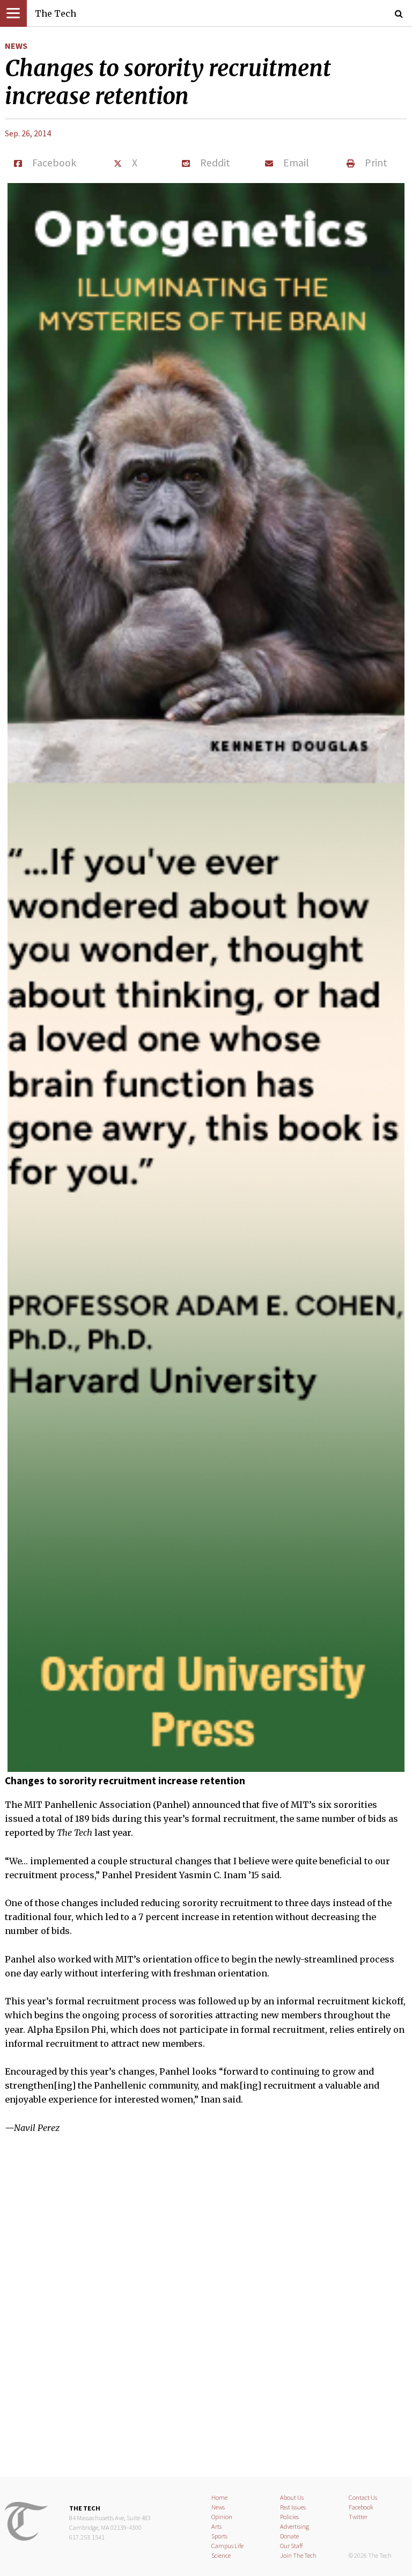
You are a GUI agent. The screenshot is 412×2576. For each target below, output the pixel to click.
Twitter (358, 2517)
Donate (289, 2536)
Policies (289, 2517)
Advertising (295, 2526)
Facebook (361, 2507)
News (16, 46)
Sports (219, 2536)
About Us (292, 2497)
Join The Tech (298, 2555)
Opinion (222, 2517)
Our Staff (292, 2546)
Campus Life (227, 2546)
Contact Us (363, 2497)
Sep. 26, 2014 (28, 133)
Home (219, 2497)
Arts (216, 2526)
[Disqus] (206, 2312)
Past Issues (293, 2507)
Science (221, 2555)
